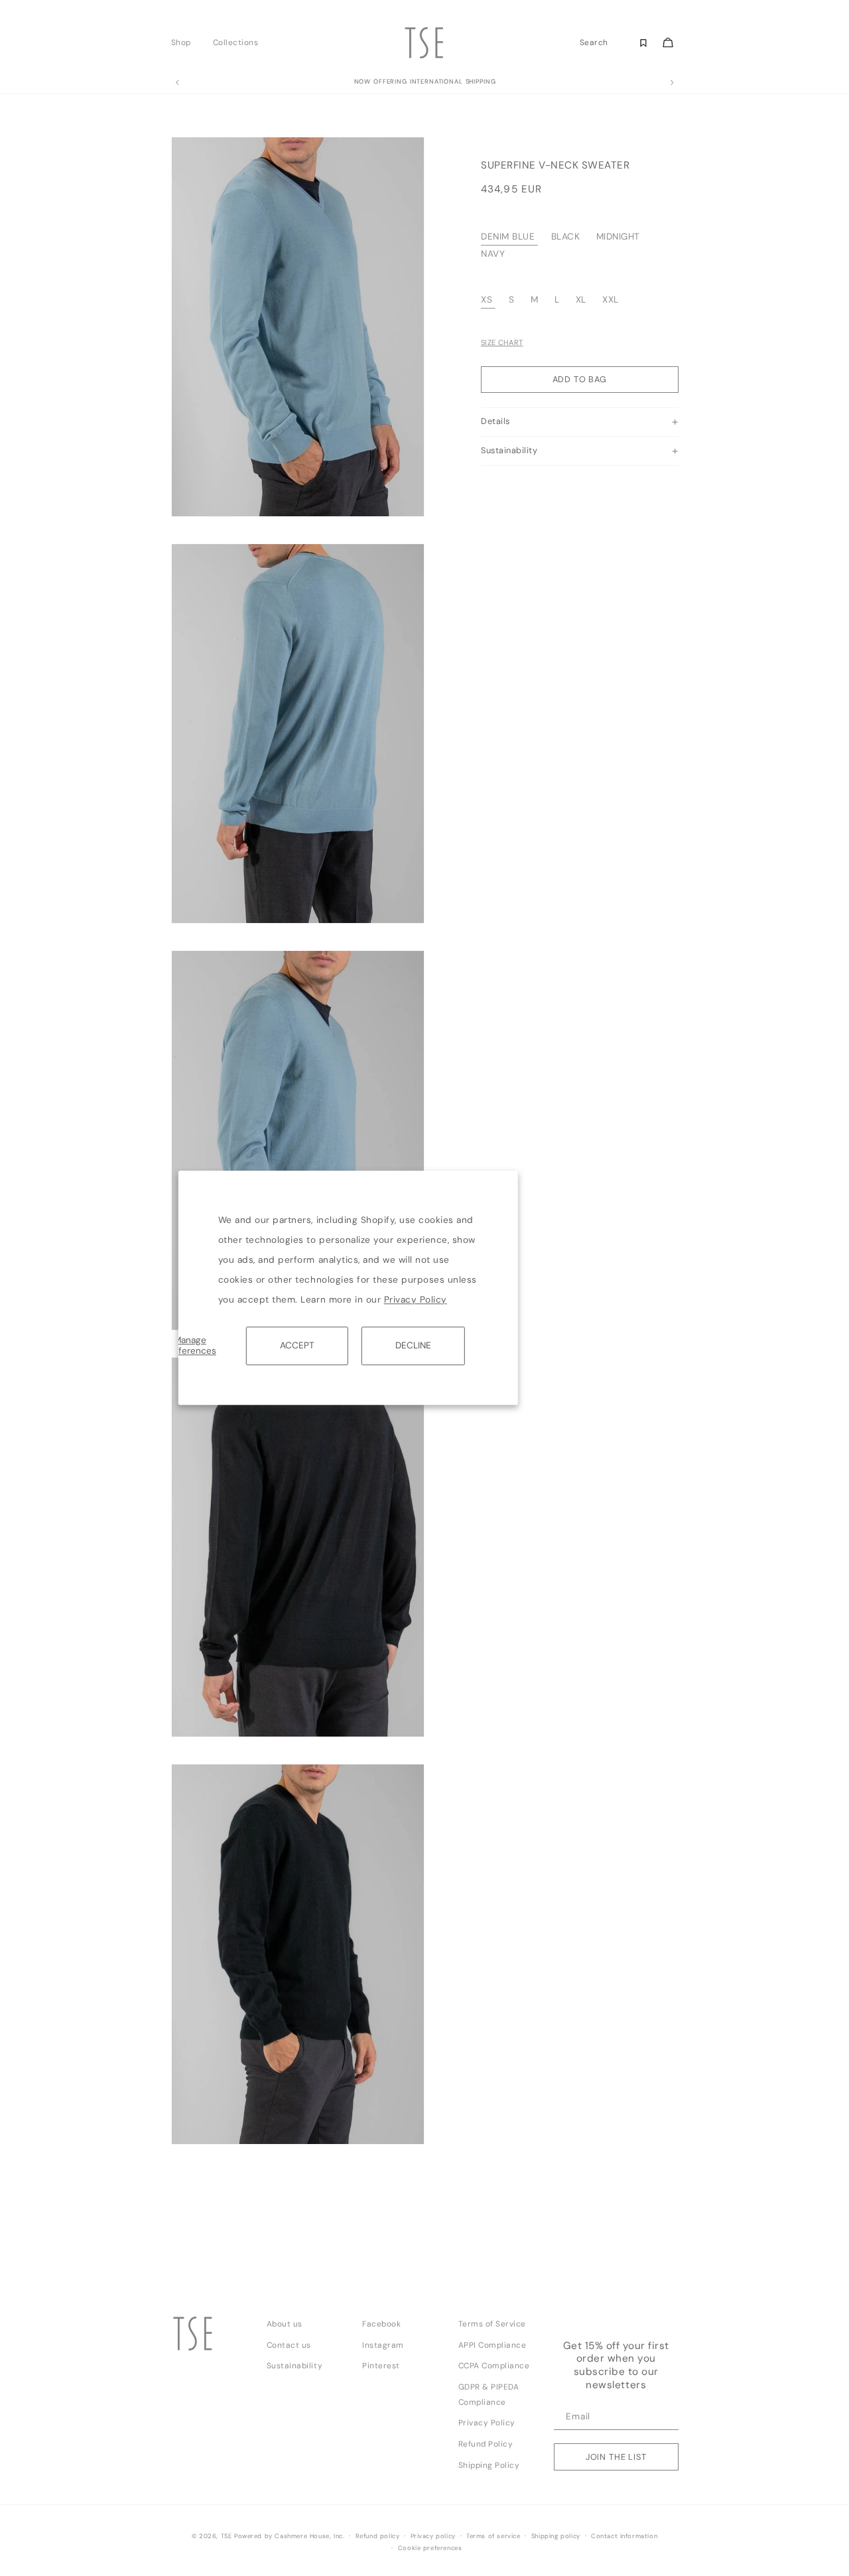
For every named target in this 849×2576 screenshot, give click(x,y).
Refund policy (378, 2536)
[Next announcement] (672, 83)
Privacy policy (433, 2536)
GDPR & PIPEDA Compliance (489, 2395)
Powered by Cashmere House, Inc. (289, 2536)
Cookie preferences (430, 2548)
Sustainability (294, 2366)
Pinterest (381, 2366)
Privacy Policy (416, 1300)
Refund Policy (486, 2444)
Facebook (381, 2324)
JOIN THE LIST (616, 2457)
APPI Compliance (492, 2345)
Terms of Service (492, 2324)
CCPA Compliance (494, 2366)
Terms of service (493, 2536)
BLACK (566, 237)
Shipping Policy (489, 2465)
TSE (227, 2536)
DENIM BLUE (508, 237)
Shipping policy (556, 2536)
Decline (413, 1345)
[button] (185, 42)
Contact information (624, 2536)
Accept (297, 1345)
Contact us (289, 2345)
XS (487, 300)
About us (285, 2324)
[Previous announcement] (177, 83)
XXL (611, 300)
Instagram (383, 2345)
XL (581, 300)
